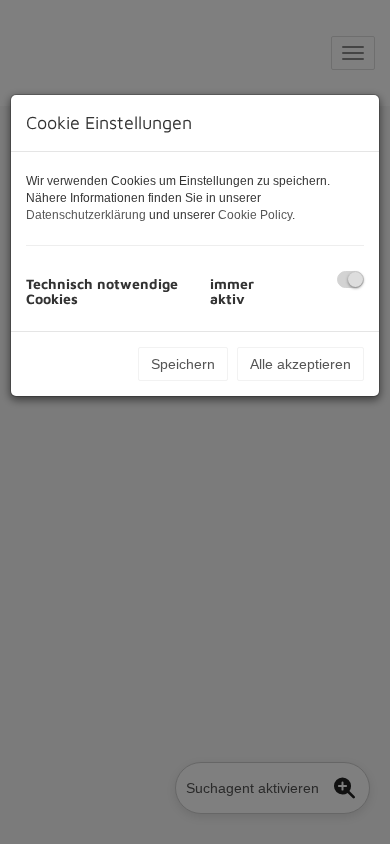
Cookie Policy (255, 215)
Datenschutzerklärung (86, 215)
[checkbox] (350, 279)
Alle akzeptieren (300, 364)
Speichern (183, 364)
